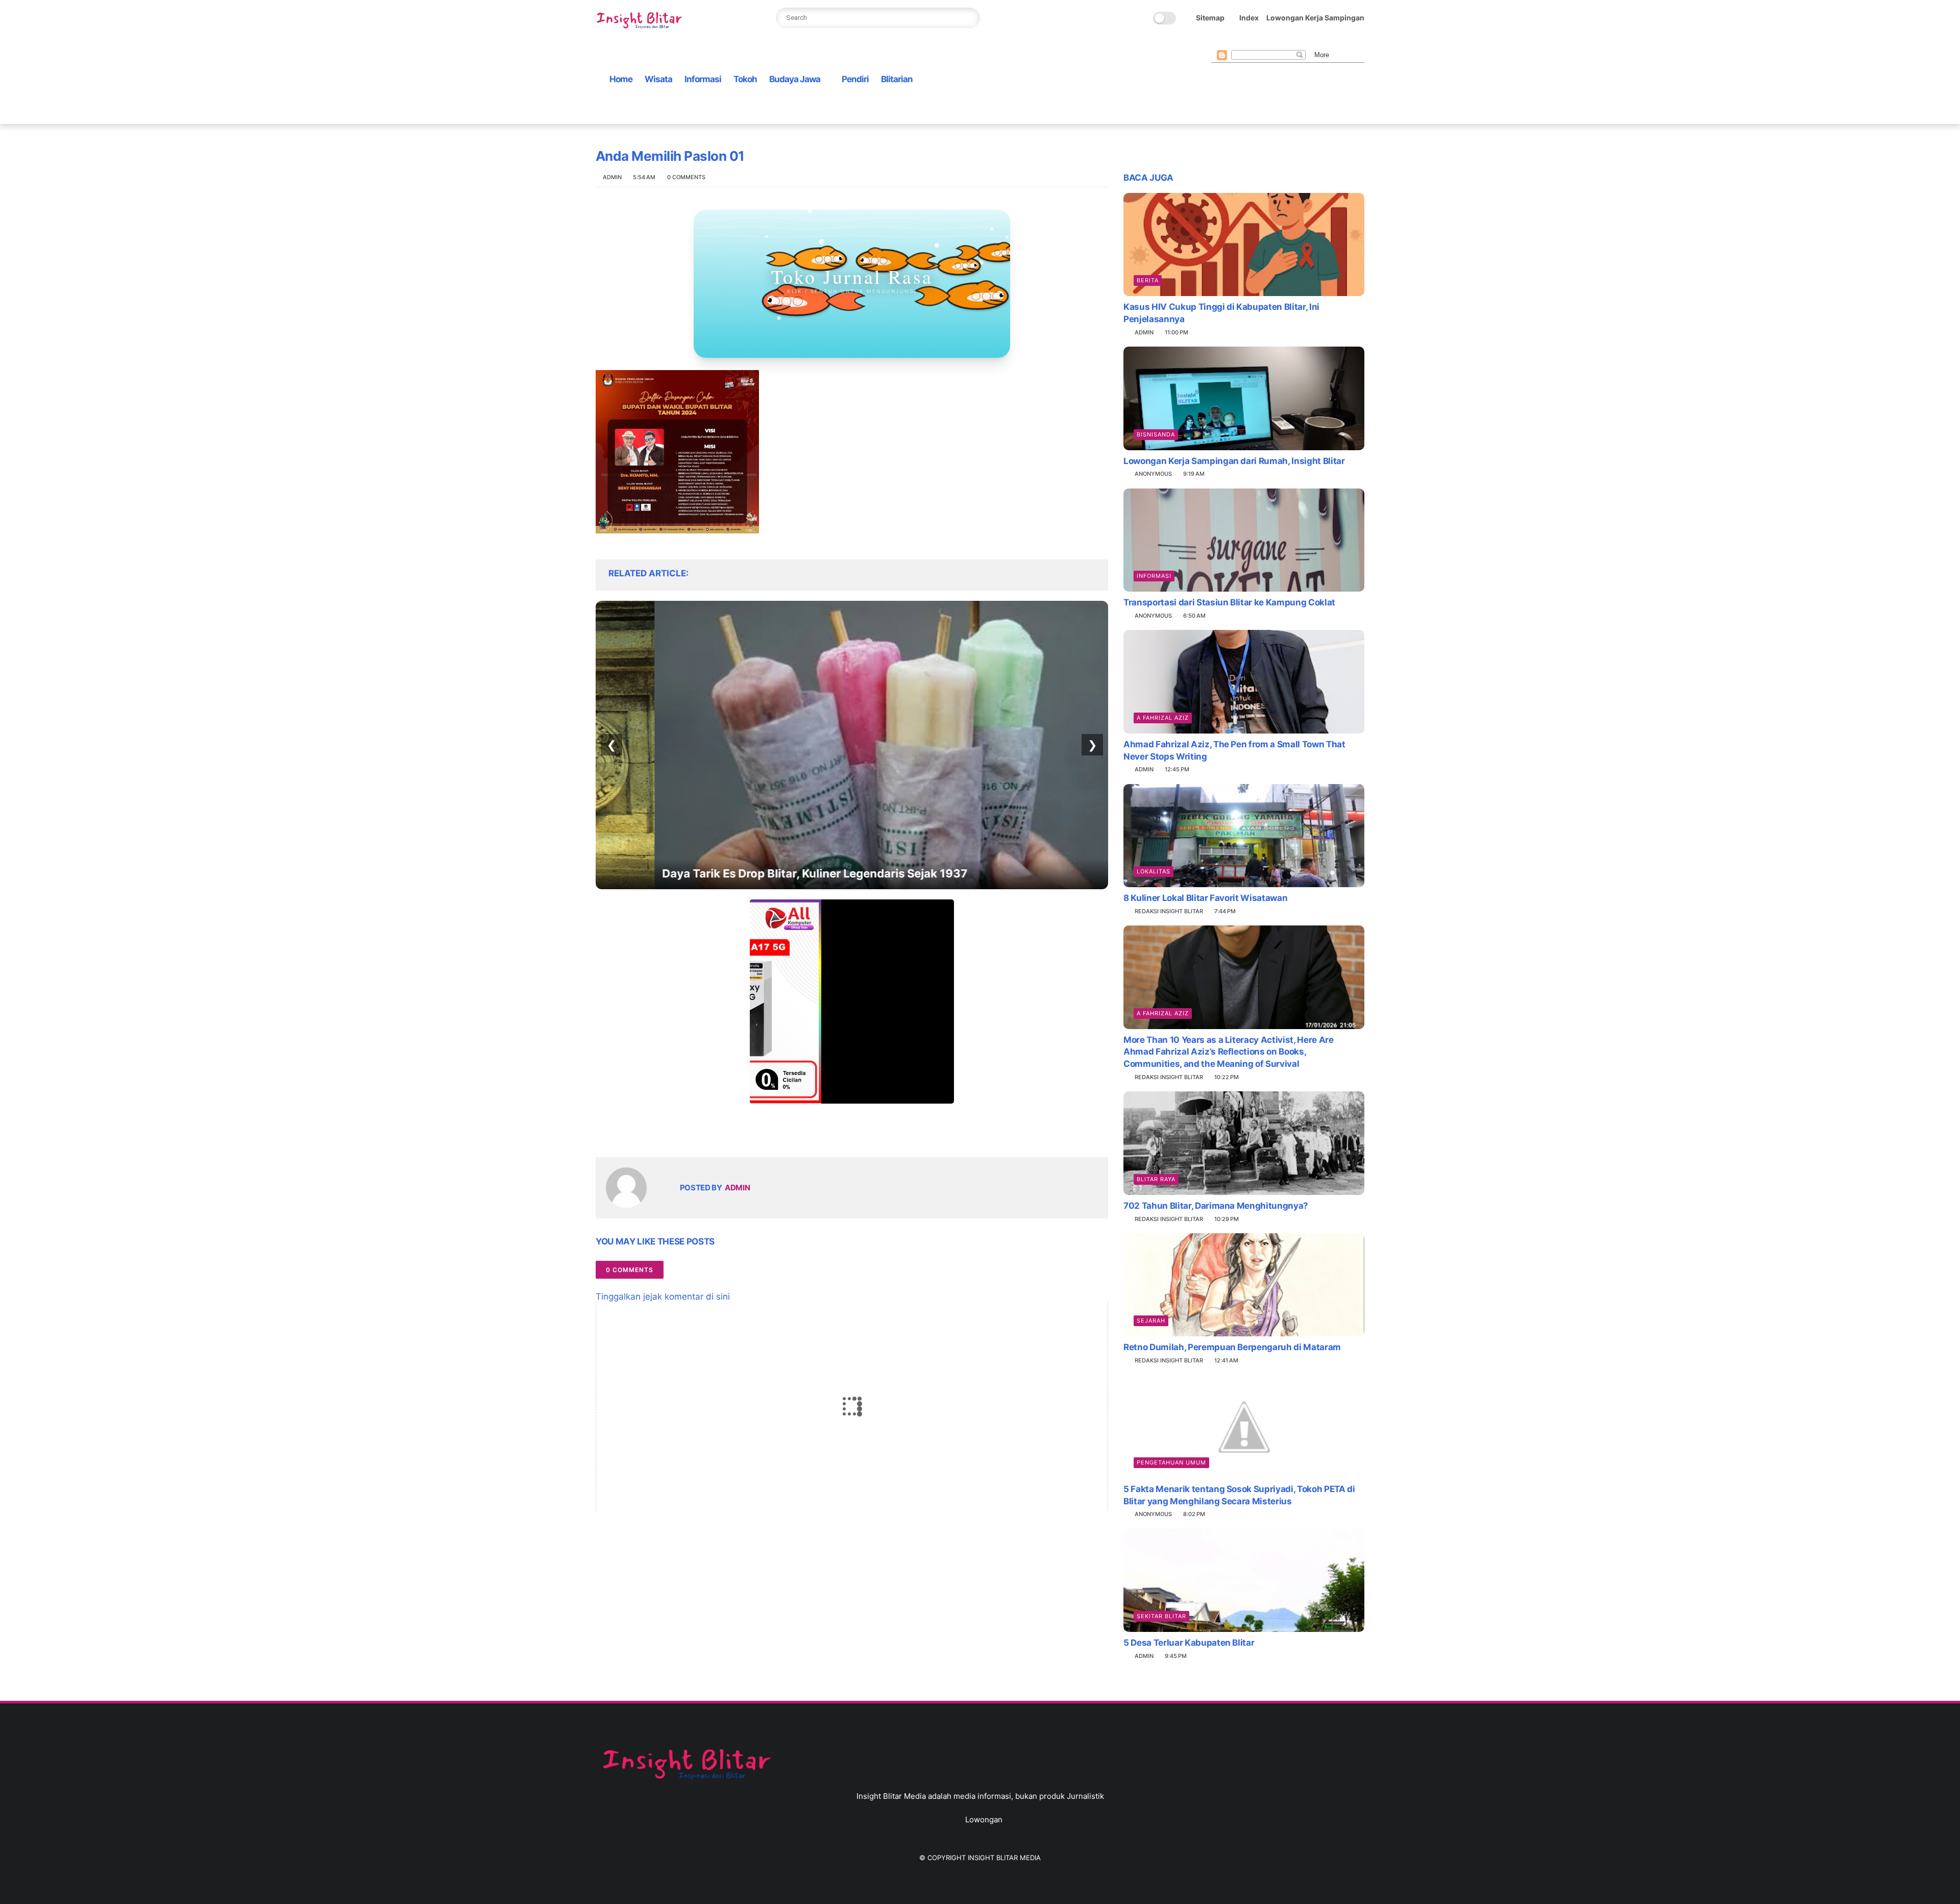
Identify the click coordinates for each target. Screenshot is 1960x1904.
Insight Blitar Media (1004, 1858)
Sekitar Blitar (1161, 1616)
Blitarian (897, 79)
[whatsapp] (1249, 42)
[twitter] (1233, 42)
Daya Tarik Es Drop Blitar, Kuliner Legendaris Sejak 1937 (756, 873)
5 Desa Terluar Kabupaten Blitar (1189, 1643)
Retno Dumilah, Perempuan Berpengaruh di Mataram (1232, 1347)
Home (621, 79)
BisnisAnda (1156, 434)
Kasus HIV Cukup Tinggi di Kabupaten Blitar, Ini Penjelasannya (1221, 313)
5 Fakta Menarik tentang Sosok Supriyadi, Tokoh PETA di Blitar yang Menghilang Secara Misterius (1239, 1495)
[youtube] (1298, 42)
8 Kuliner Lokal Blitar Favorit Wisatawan (1205, 898)
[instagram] (1282, 42)
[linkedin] (686, 1133)
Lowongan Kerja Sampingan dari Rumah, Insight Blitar (1234, 461)
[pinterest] (1266, 42)
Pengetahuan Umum (1171, 1462)
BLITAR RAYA (1156, 1179)
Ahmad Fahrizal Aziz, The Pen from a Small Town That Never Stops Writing (1234, 750)
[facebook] (1217, 42)
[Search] (969, 18)
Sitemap (1210, 18)
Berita (1148, 280)
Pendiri (855, 79)
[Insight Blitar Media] (642, 21)
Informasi (703, 79)
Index (1249, 18)
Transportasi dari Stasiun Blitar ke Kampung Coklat (1229, 602)
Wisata (658, 79)
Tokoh (745, 79)
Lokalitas (1154, 871)
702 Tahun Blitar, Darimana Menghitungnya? (1216, 1206)
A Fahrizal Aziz (1163, 718)
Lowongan (984, 1820)
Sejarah (1151, 1321)
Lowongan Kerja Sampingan (1315, 18)
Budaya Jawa (795, 79)
